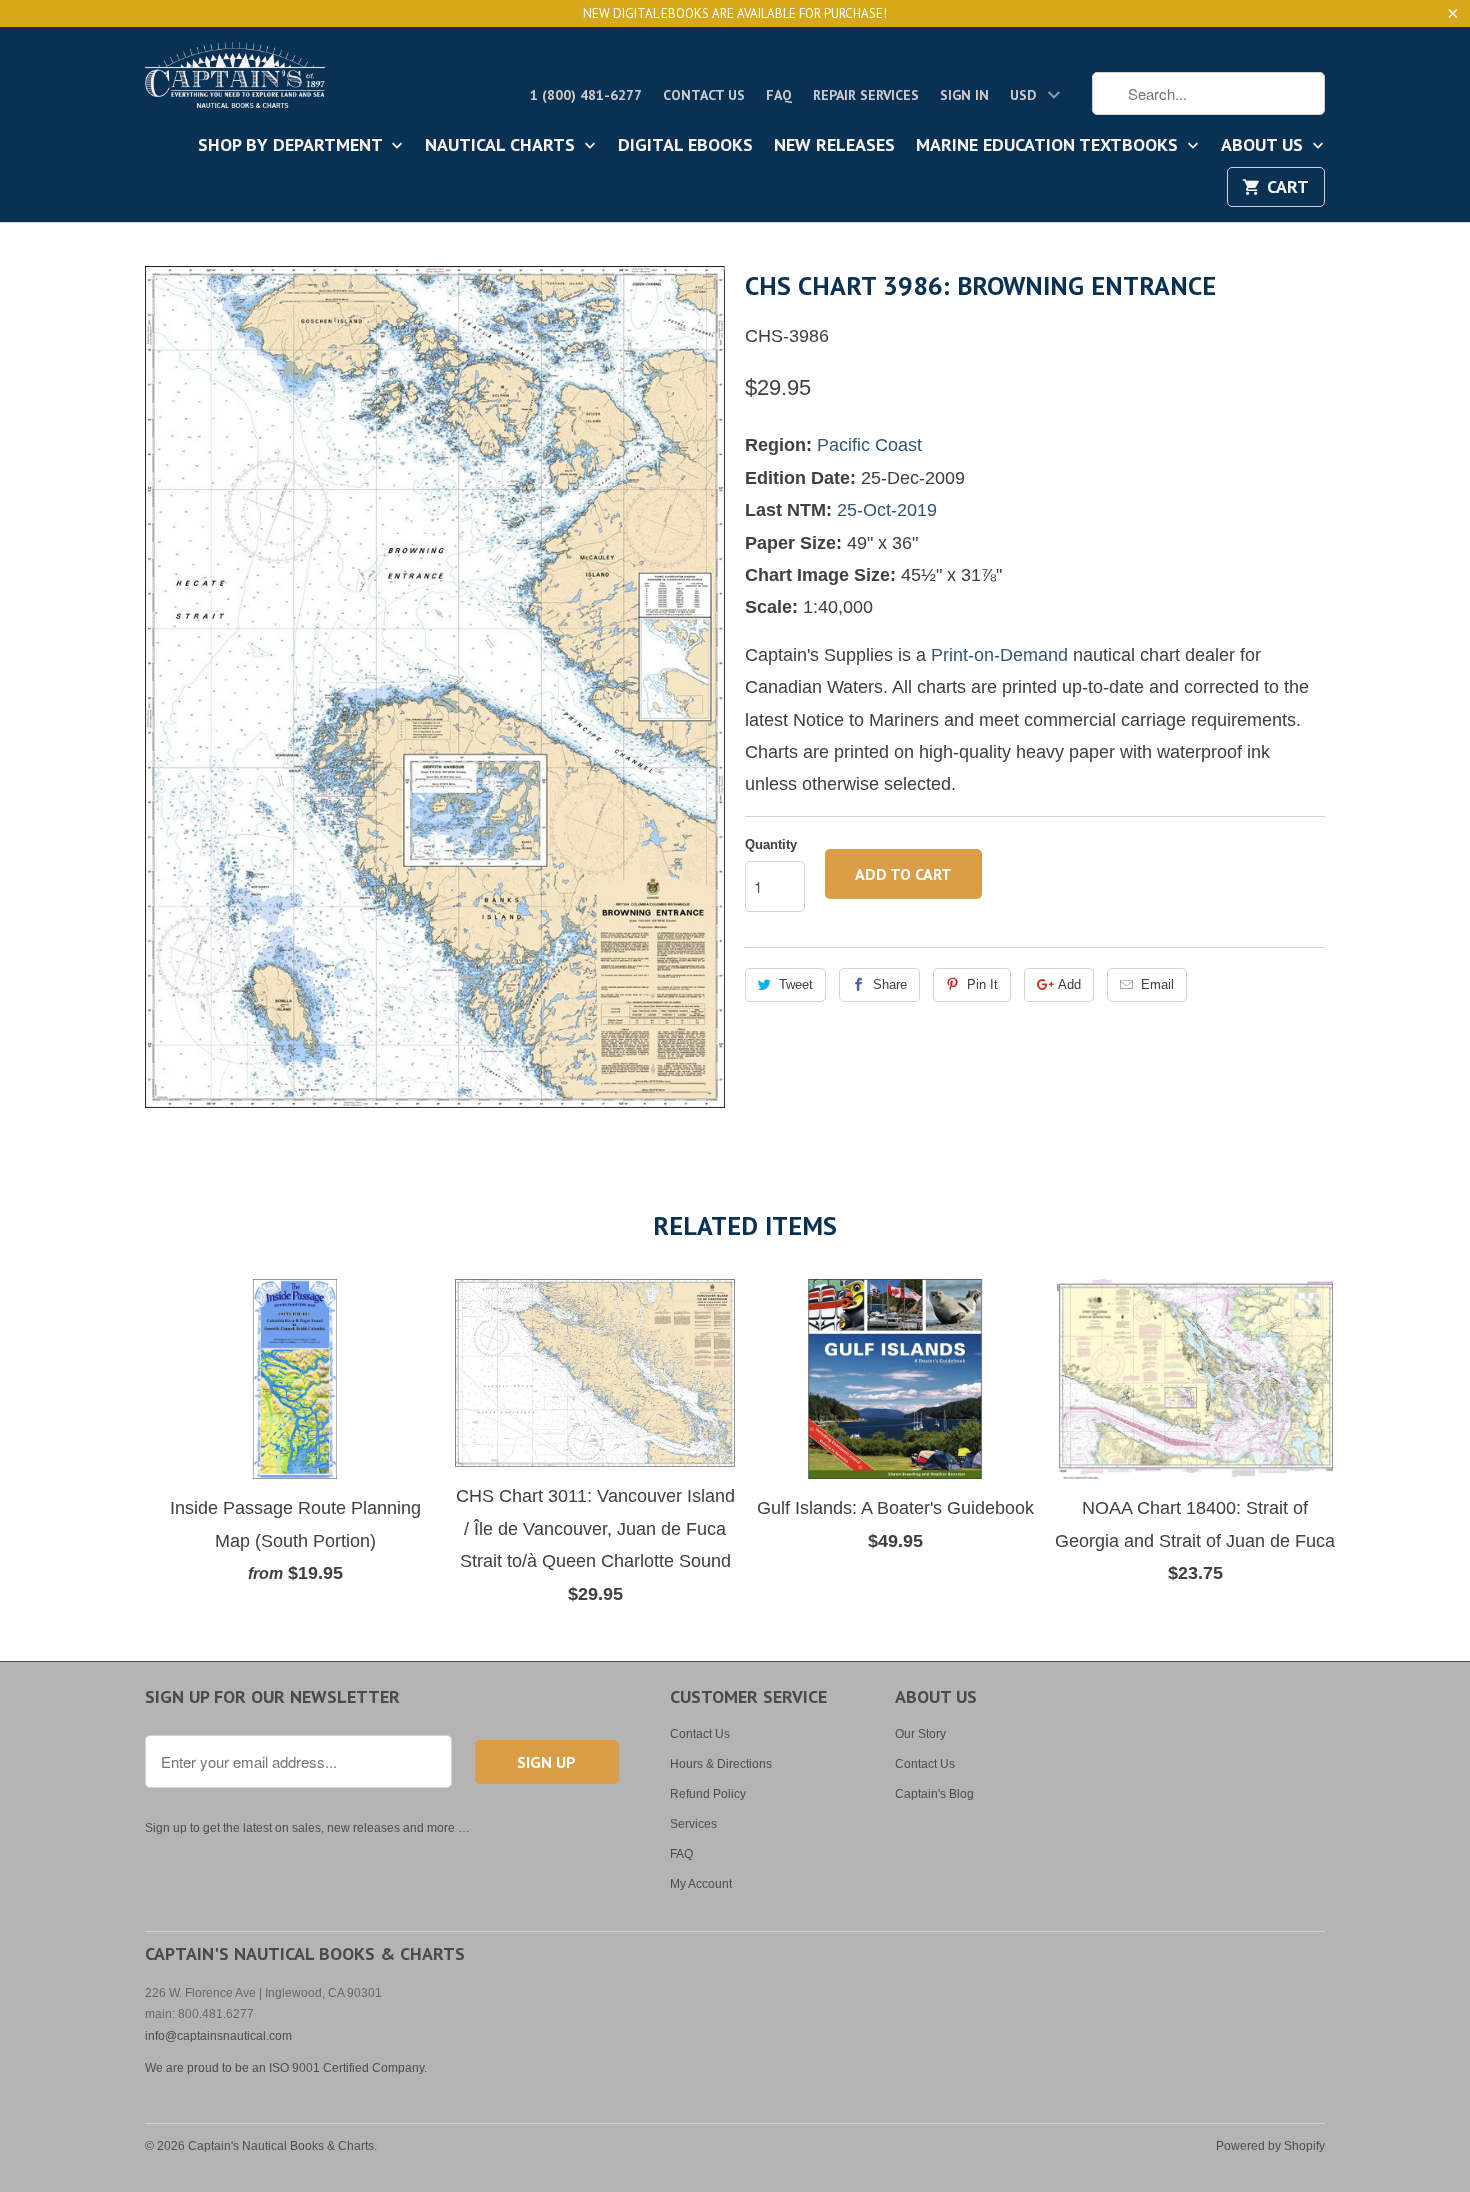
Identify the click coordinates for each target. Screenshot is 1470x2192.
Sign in (964, 95)
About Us (1264, 146)
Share (890, 984)
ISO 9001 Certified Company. (348, 2068)
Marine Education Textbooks (1049, 146)
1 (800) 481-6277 (586, 95)
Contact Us (704, 95)
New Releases (834, 146)
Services (693, 1824)
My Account (701, 1884)
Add (1069, 984)
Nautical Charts (502, 146)
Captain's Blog (934, 1794)
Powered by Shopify (1270, 2146)
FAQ (779, 95)
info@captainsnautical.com (218, 2036)
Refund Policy (708, 1794)
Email (1157, 984)
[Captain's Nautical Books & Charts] (235, 81)
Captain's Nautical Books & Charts (281, 2146)
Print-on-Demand (999, 655)
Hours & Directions (721, 1764)
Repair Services (866, 95)
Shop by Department (292, 146)
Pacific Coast (869, 445)
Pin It (982, 984)
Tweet (796, 984)
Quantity (771, 844)
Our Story (920, 1734)
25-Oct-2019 (887, 510)
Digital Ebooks (685, 146)
